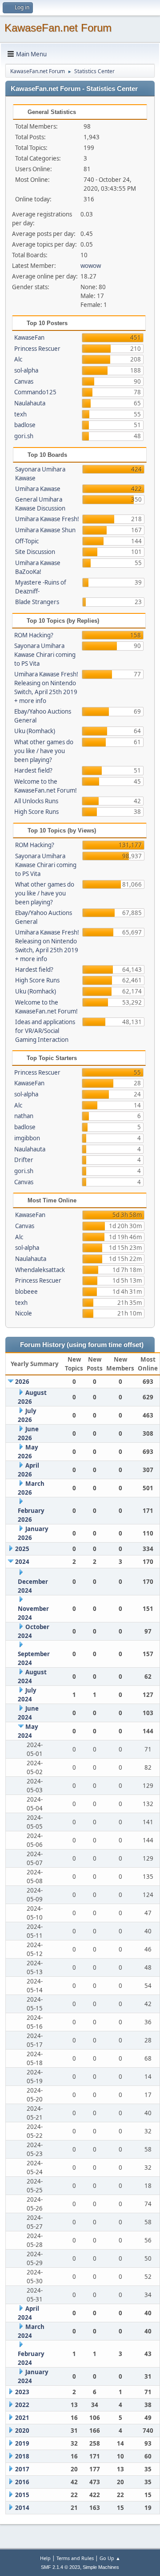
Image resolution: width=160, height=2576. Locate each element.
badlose (25, 425)
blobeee (26, 1292)
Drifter (24, 1160)
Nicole (24, 1313)
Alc (18, 359)
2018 (22, 2456)
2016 (22, 2482)
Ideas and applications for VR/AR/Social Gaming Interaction (45, 1031)
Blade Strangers (37, 602)
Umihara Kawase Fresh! (47, 519)
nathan (24, 1116)
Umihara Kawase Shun (45, 530)
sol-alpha (26, 370)
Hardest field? (33, 770)
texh (20, 414)
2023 (22, 2392)
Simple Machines (101, 2567)
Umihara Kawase (38, 489)
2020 (22, 2431)
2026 (22, 1382)
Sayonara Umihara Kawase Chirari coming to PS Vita (45, 655)
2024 (22, 1562)
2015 (22, 2495)
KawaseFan (29, 338)
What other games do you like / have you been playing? (44, 751)
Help (45, 2558)
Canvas (24, 381)
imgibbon (27, 1138)
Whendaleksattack (40, 1270)
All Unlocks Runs (36, 801)
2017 (22, 2469)
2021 (22, 2418)
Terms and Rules (75, 2558)
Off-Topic (27, 541)
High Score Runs (36, 812)
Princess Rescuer (37, 349)
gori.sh (24, 436)
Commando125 (35, 392)
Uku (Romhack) (35, 731)
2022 (22, 2405)
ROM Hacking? (34, 635)
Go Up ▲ (110, 2558)
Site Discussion (35, 552)
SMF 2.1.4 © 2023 (60, 2567)
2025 (22, 1549)
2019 (22, 2443)
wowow (91, 266)
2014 (22, 2508)
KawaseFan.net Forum (58, 28)
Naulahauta (30, 403)
